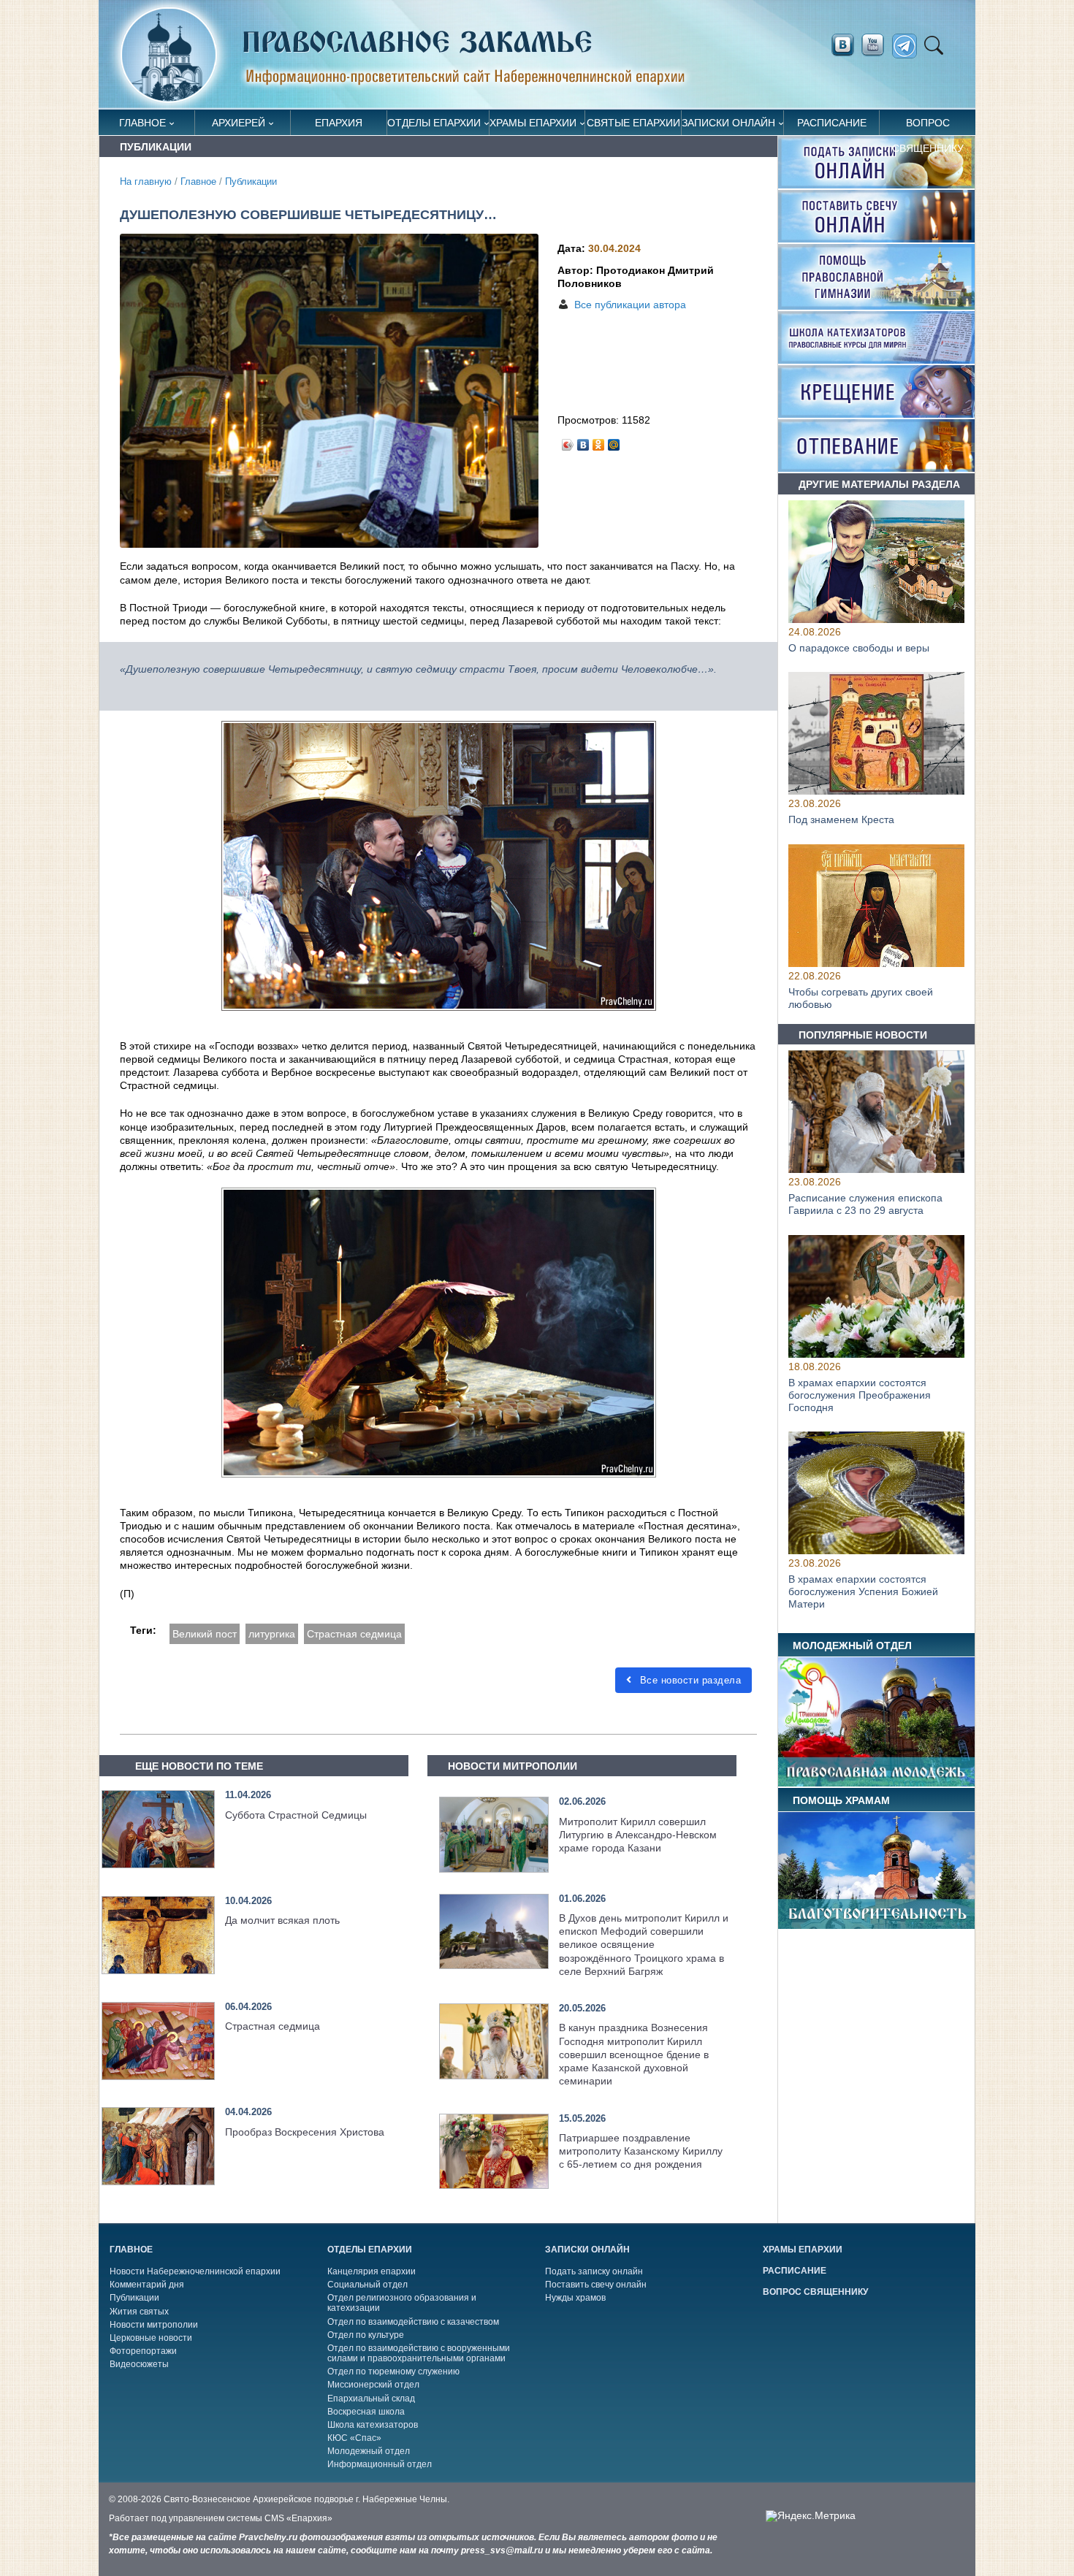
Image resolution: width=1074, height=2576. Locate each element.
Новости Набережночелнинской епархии (195, 2271)
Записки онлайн (728, 123)
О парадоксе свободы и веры (859, 648)
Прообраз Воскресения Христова (305, 2132)
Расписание (832, 123)
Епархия (339, 123)
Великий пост (205, 1634)
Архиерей (239, 123)
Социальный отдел (367, 2285)
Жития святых (139, 2312)
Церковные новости (151, 2338)
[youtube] (877, 45)
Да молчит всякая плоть (282, 1920)
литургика (272, 1634)
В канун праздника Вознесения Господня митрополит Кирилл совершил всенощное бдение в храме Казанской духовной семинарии (634, 2054)
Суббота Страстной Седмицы (296, 1815)
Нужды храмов (575, 2298)
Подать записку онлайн (594, 2271)
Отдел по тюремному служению (393, 2371)
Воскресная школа (366, 2412)
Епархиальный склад (371, 2399)
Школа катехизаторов (373, 2425)
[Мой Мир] (614, 441)
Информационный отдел (380, 2464)
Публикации (251, 182)
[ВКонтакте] (583, 441)
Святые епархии (633, 123)
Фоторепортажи (143, 2351)
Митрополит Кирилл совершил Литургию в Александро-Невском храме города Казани (638, 1835)
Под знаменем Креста (841, 820)
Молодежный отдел (369, 2451)
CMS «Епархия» (298, 2518)
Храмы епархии (533, 123)
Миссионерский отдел (373, 2385)
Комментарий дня (147, 2285)
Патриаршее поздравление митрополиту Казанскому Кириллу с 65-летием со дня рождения (641, 2151)
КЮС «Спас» (354, 2438)
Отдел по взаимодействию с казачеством (413, 2322)
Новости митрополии (154, 2325)
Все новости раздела (689, 1680)
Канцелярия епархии (372, 2271)
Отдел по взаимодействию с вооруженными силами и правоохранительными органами (419, 2353)
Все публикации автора (630, 305)
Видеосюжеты (139, 2364)
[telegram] (909, 46)
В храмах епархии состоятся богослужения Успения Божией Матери (863, 1591)
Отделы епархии (434, 123)
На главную (146, 182)
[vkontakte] (842, 45)
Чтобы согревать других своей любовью (861, 999)
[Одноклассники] (599, 441)
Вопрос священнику (928, 126)
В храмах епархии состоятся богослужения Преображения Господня (860, 1395)
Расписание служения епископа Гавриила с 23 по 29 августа (865, 1205)
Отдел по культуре (366, 2335)
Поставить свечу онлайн (596, 2285)
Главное (142, 123)
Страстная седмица (354, 1634)
